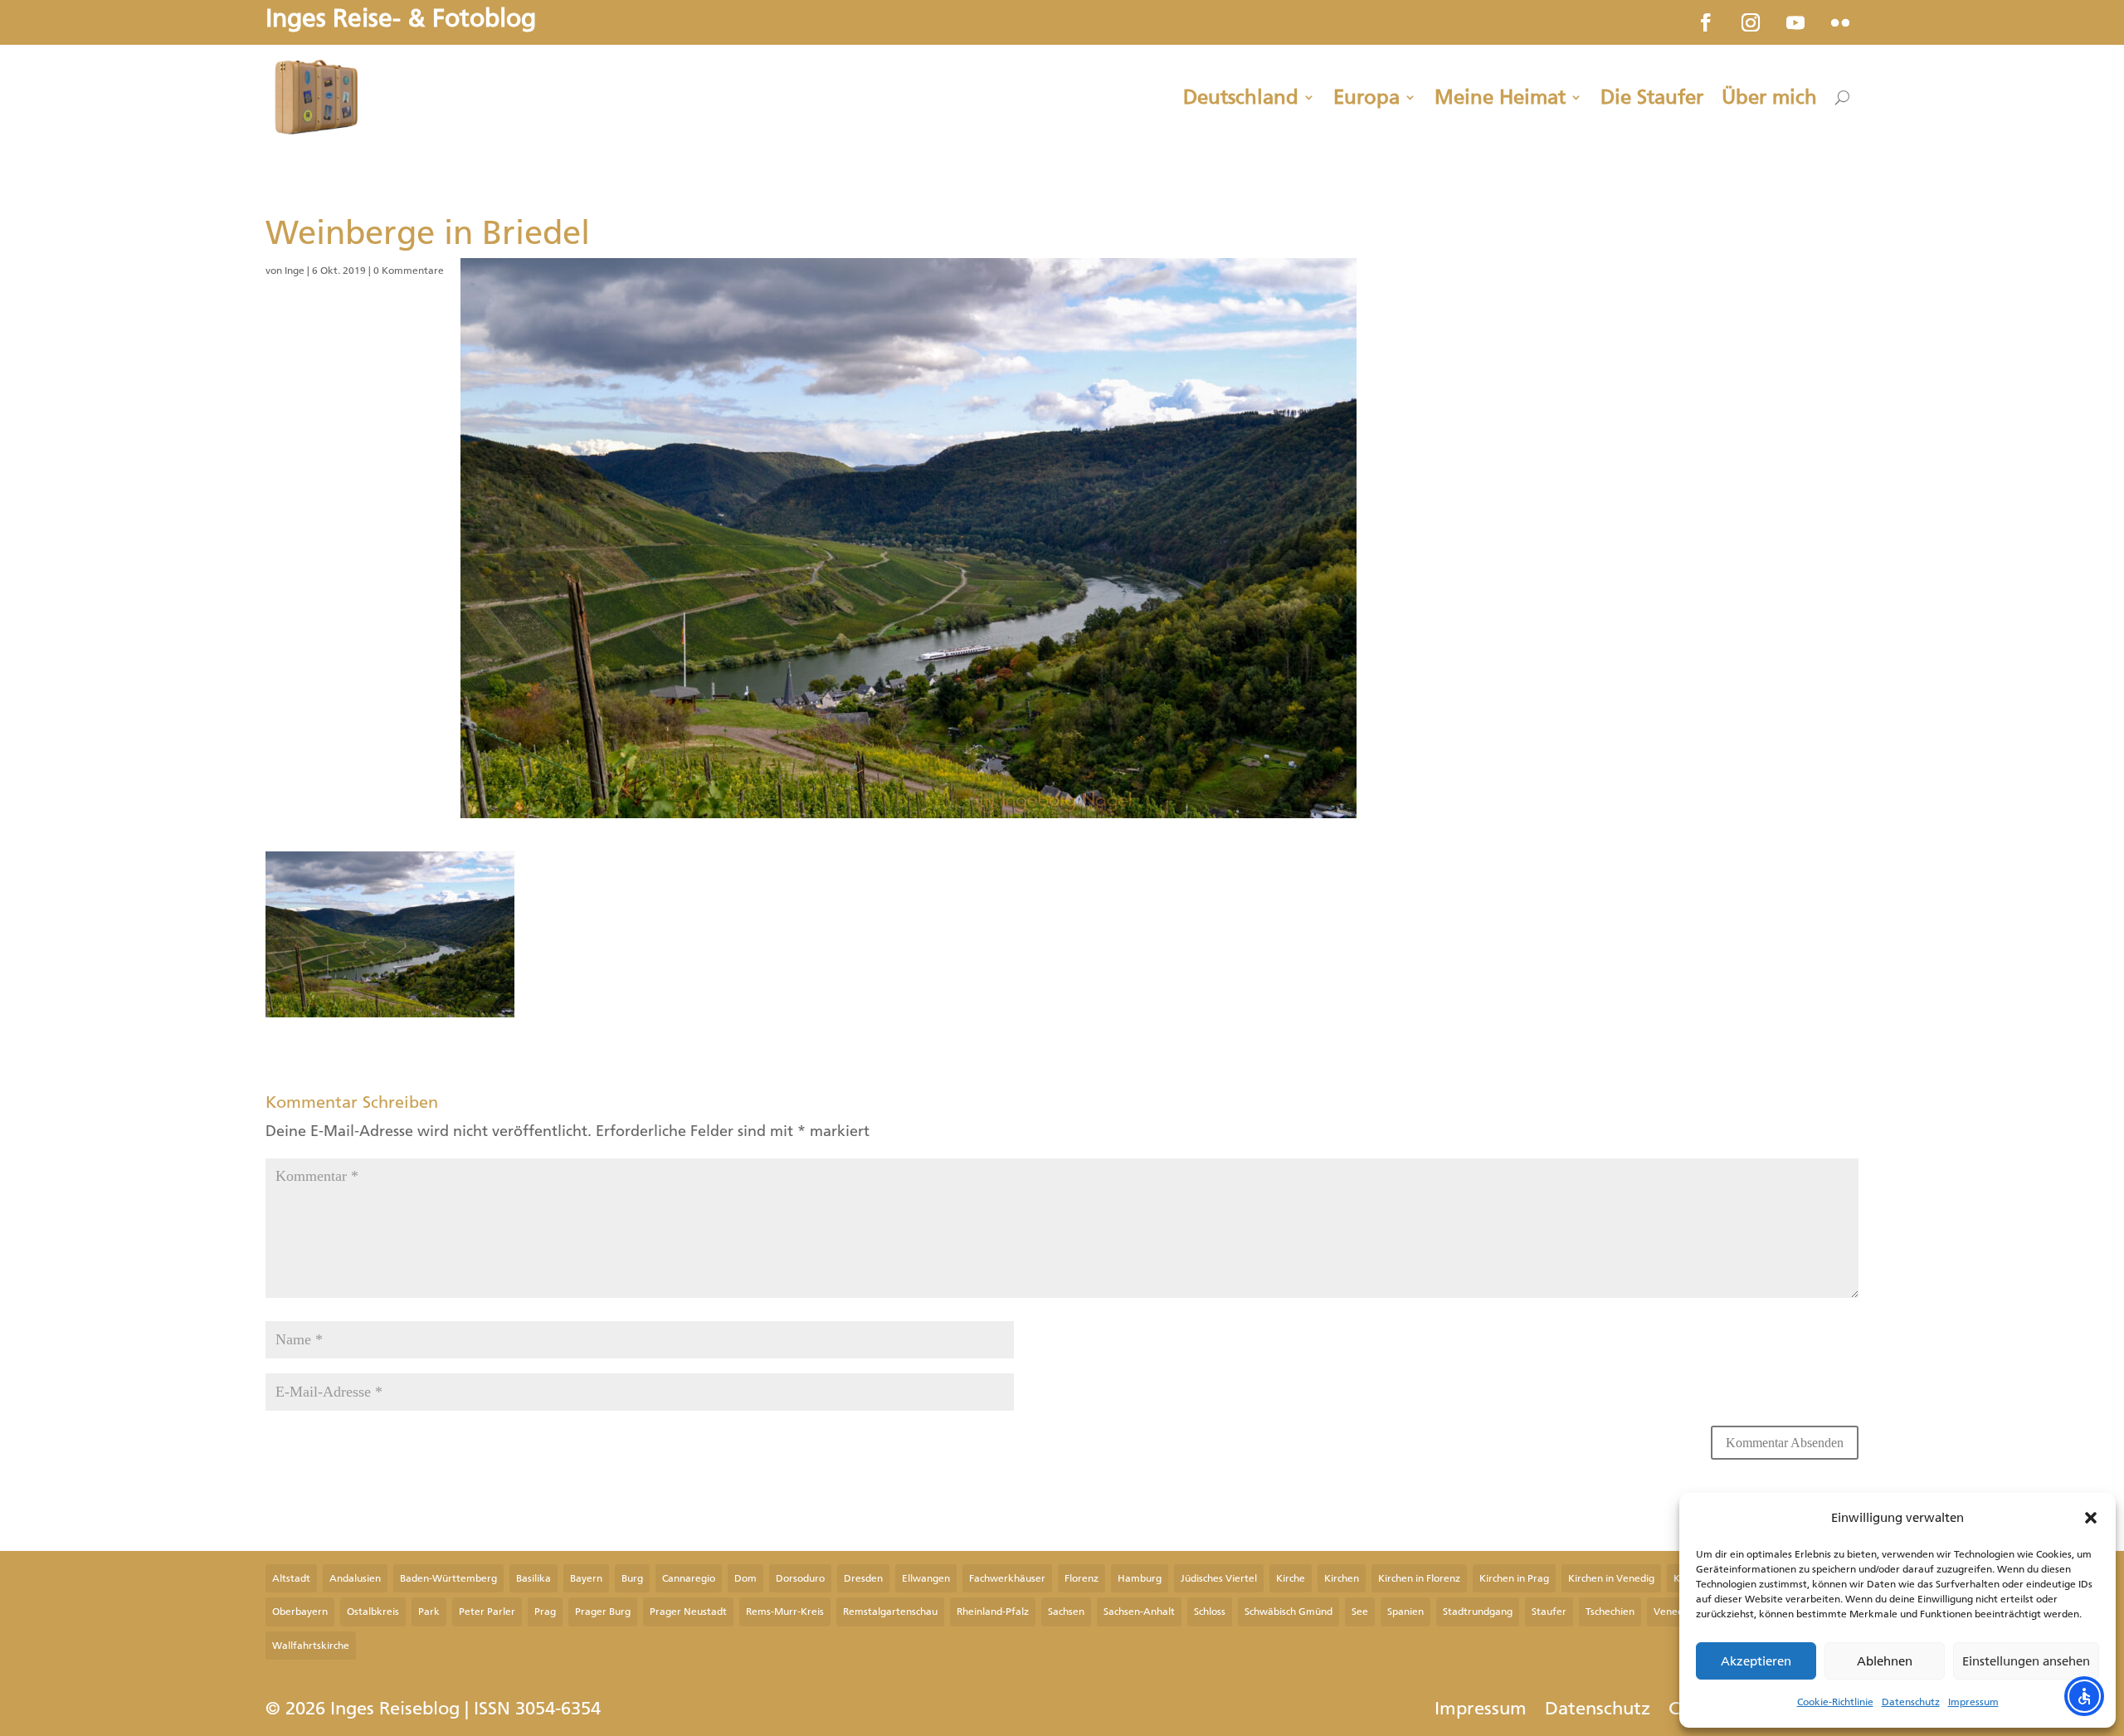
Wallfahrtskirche (311, 1646)
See (1360, 1612)
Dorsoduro (800, 1578)
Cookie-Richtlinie (1835, 1702)
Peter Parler (487, 1612)
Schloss (1210, 1612)
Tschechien (1610, 1612)
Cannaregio (689, 1578)
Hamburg (1140, 1578)
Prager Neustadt (688, 1612)
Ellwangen (926, 1578)
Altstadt (291, 1578)
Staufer (1549, 1612)
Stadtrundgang (1478, 1612)
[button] (2091, 1518)
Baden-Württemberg (448, 1578)
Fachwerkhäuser (1007, 1578)
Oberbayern (300, 1612)
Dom (745, 1578)
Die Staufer (1652, 97)
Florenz (1081, 1578)
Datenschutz (1911, 1702)
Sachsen (1066, 1612)
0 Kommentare (409, 271)
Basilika (533, 1578)
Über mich (1769, 97)
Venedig (1673, 1612)
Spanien (1405, 1612)
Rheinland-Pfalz (993, 1612)
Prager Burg (603, 1612)
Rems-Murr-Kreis (785, 1612)
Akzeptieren (1756, 1661)
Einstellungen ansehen (2026, 1661)
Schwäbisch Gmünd (1289, 1612)
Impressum (1973, 1702)
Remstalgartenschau (890, 1612)
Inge (295, 271)
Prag (545, 1612)
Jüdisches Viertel (1219, 1578)
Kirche (1291, 1578)
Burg (632, 1578)
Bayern (586, 1578)
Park (429, 1612)
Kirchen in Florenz (1419, 1578)
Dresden (863, 1578)
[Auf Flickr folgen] (1840, 22)
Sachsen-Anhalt (1139, 1612)
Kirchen (1342, 1578)
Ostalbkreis (373, 1612)
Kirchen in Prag (1514, 1578)
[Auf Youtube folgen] (1795, 22)
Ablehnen (1885, 1661)
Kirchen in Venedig (1611, 1578)
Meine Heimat (1500, 97)
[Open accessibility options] (2084, 1696)
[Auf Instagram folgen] (1751, 22)
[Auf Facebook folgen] (1706, 22)
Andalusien (355, 1578)
